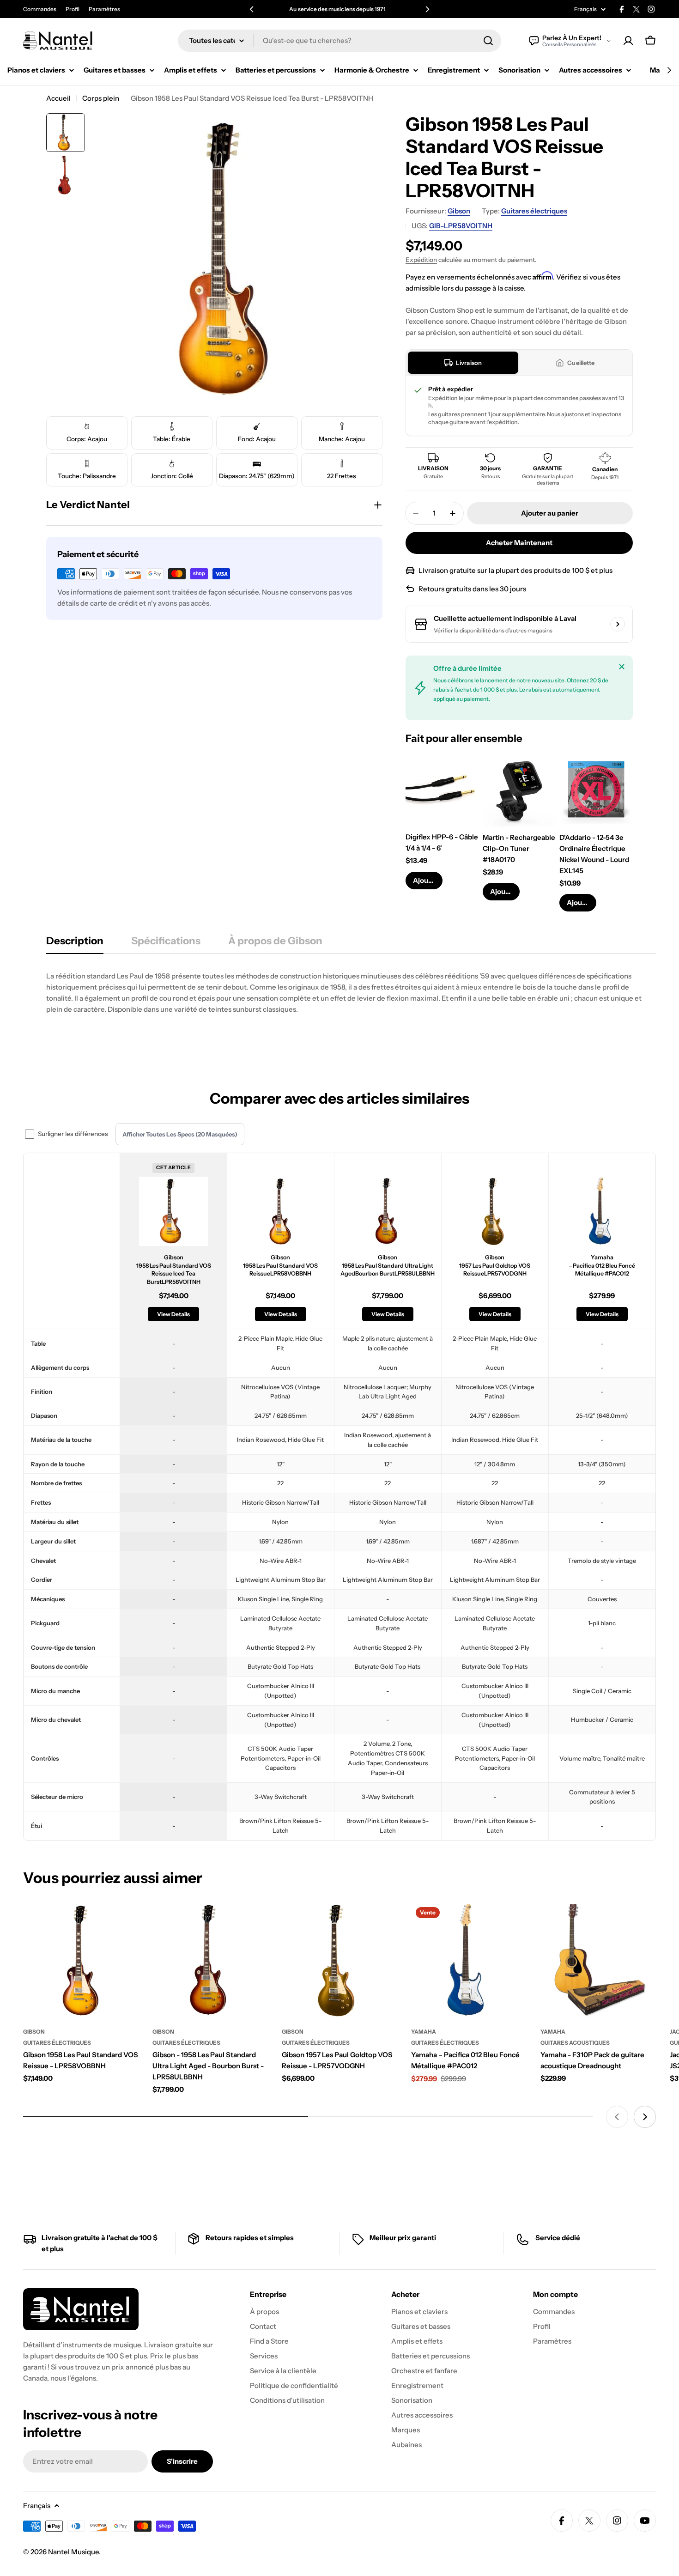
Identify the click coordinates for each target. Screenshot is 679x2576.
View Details (173, 1314)
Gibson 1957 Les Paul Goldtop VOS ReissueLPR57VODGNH (495, 1265)
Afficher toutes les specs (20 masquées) (180, 1134)
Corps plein (101, 98)
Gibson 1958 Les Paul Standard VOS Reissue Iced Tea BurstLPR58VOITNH (174, 1270)
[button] (252, 9)
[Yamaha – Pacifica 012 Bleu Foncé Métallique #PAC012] (469, 1960)
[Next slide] (645, 2117)
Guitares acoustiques (575, 2043)
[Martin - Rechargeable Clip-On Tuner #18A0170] (519, 790)
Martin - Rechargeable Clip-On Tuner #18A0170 (519, 848)
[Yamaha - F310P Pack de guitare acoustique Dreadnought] (598, 1960)
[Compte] (628, 41)
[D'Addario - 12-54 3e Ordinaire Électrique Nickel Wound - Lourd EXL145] (596, 790)
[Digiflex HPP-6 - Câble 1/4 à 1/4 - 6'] (442, 790)
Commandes (40, 9)
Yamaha (424, 2032)
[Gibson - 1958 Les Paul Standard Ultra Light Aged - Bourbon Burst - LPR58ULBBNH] (210, 1960)
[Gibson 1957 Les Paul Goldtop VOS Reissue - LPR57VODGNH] (339, 1960)
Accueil (58, 98)
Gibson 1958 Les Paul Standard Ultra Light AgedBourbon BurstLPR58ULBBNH (388, 1265)
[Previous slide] (617, 2117)
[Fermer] (622, 667)
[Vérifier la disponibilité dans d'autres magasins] (618, 624)
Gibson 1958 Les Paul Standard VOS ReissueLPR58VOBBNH (280, 1265)
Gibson (459, 211)
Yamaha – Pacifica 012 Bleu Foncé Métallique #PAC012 (602, 1265)
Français (585, 9)
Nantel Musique (73, 2552)
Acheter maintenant (519, 543)
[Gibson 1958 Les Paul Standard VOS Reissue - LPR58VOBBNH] (81, 1960)
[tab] (463, 363)
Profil (73, 9)
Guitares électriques (534, 211)
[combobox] (339, 41)
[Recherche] (488, 41)
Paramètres (104, 9)
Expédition (421, 260)
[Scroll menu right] (669, 70)
